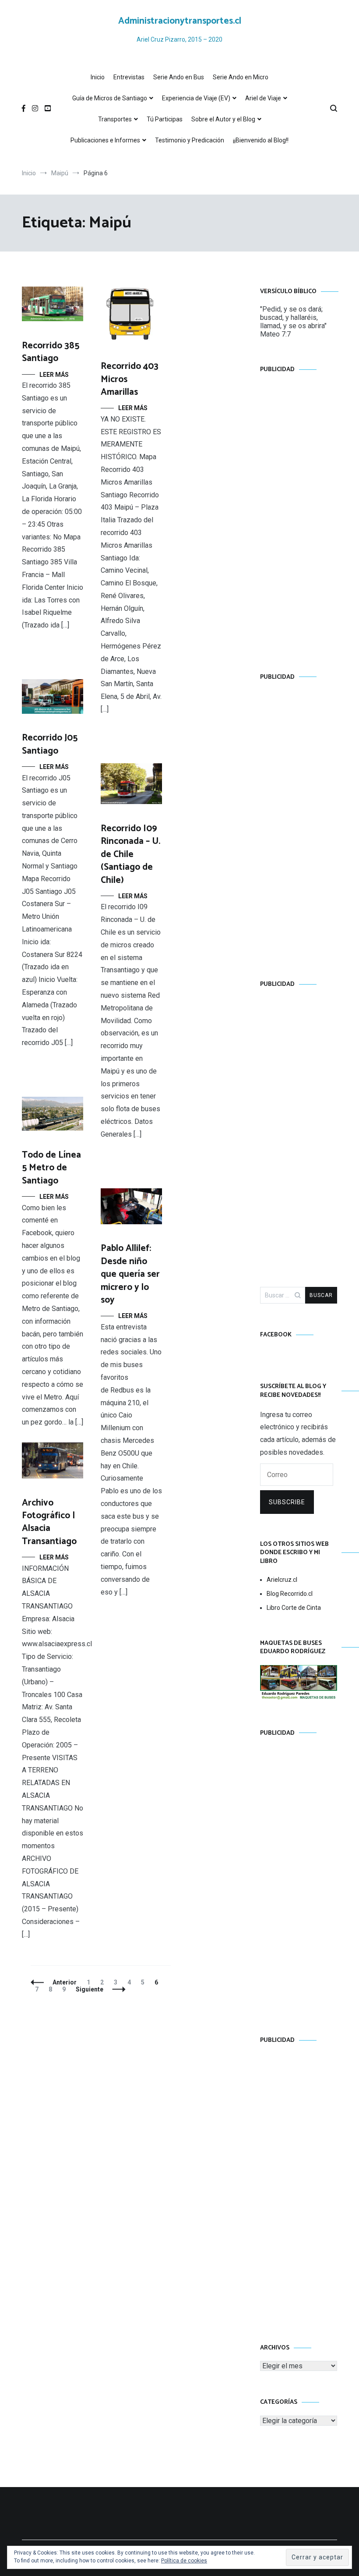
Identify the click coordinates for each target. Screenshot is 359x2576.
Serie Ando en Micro (241, 77)
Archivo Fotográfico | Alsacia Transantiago (49, 1522)
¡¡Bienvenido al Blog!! (261, 140)
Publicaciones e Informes (105, 140)
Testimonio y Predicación (190, 140)
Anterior (65, 1982)
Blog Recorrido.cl (290, 1594)
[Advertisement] (299, 514)
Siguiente (90, 1989)
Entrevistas (129, 77)
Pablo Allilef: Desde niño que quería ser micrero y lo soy (130, 1274)
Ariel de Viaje (263, 98)
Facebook (276, 1335)
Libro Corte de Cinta (294, 1608)
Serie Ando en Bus (179, 77)
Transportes (115, 119)
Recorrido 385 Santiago (51, 352)
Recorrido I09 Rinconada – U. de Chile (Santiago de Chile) (130, 854)
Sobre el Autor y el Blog (223, 119)
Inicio (98, 77)
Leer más (54, 375)
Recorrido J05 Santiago (50, 744)
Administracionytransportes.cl (180, 21)
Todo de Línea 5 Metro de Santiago (51, 1168)
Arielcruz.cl (282, 1580)
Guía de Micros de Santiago (110, 98)
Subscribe (287, 1502)
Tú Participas (165, 119)
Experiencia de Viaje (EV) (196, 98)
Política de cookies (184, 2561)
